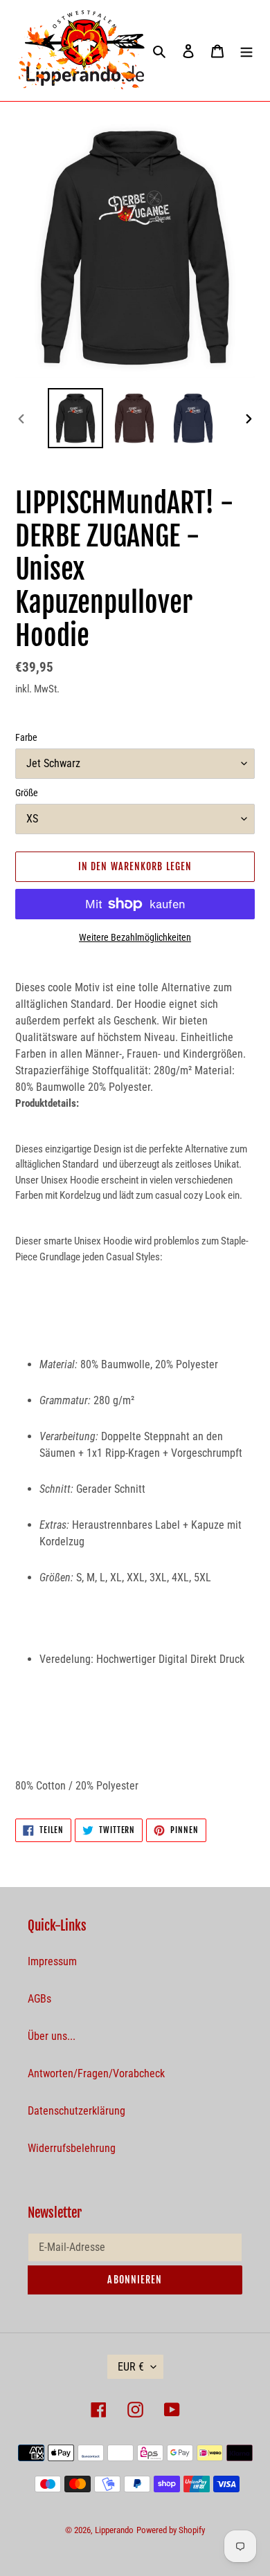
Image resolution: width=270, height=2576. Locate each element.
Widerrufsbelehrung (72, 2148)
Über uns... (52, 2036)
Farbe (26, 737)
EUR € (131, 2367)
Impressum (52, 1961)
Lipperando (114, 2530)
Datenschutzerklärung (76, 2111)
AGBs (39, 1999)
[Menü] (246, 50)
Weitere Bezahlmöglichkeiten (135, 937)
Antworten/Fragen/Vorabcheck (96, 2073)
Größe (27, 793)
